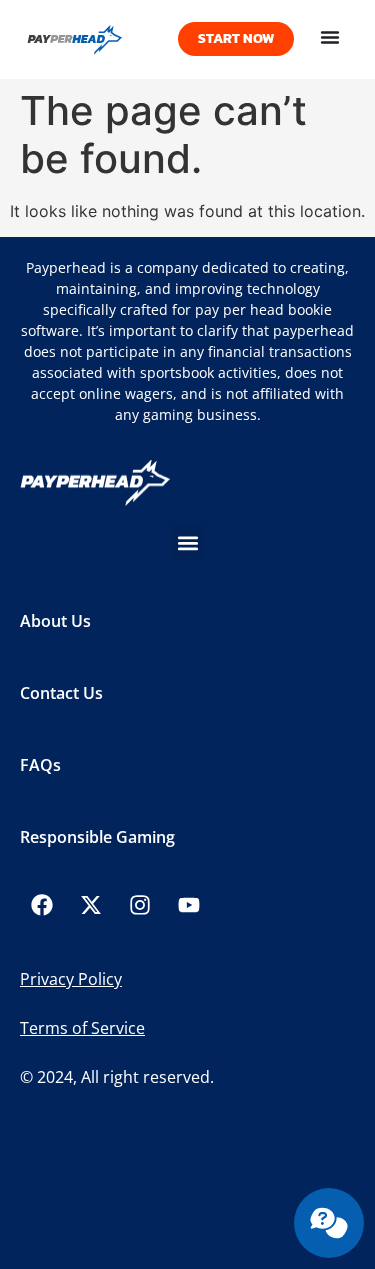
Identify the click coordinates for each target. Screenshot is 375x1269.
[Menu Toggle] (330, 37)
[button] (187, 542)
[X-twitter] (91, 905)
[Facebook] (42, 905)
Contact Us (61, 693)
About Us (55, 621)
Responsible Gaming (97, 837)
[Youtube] (189, 905)
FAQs (40, 765)
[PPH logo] (94, 39)
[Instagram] (140, 905)
